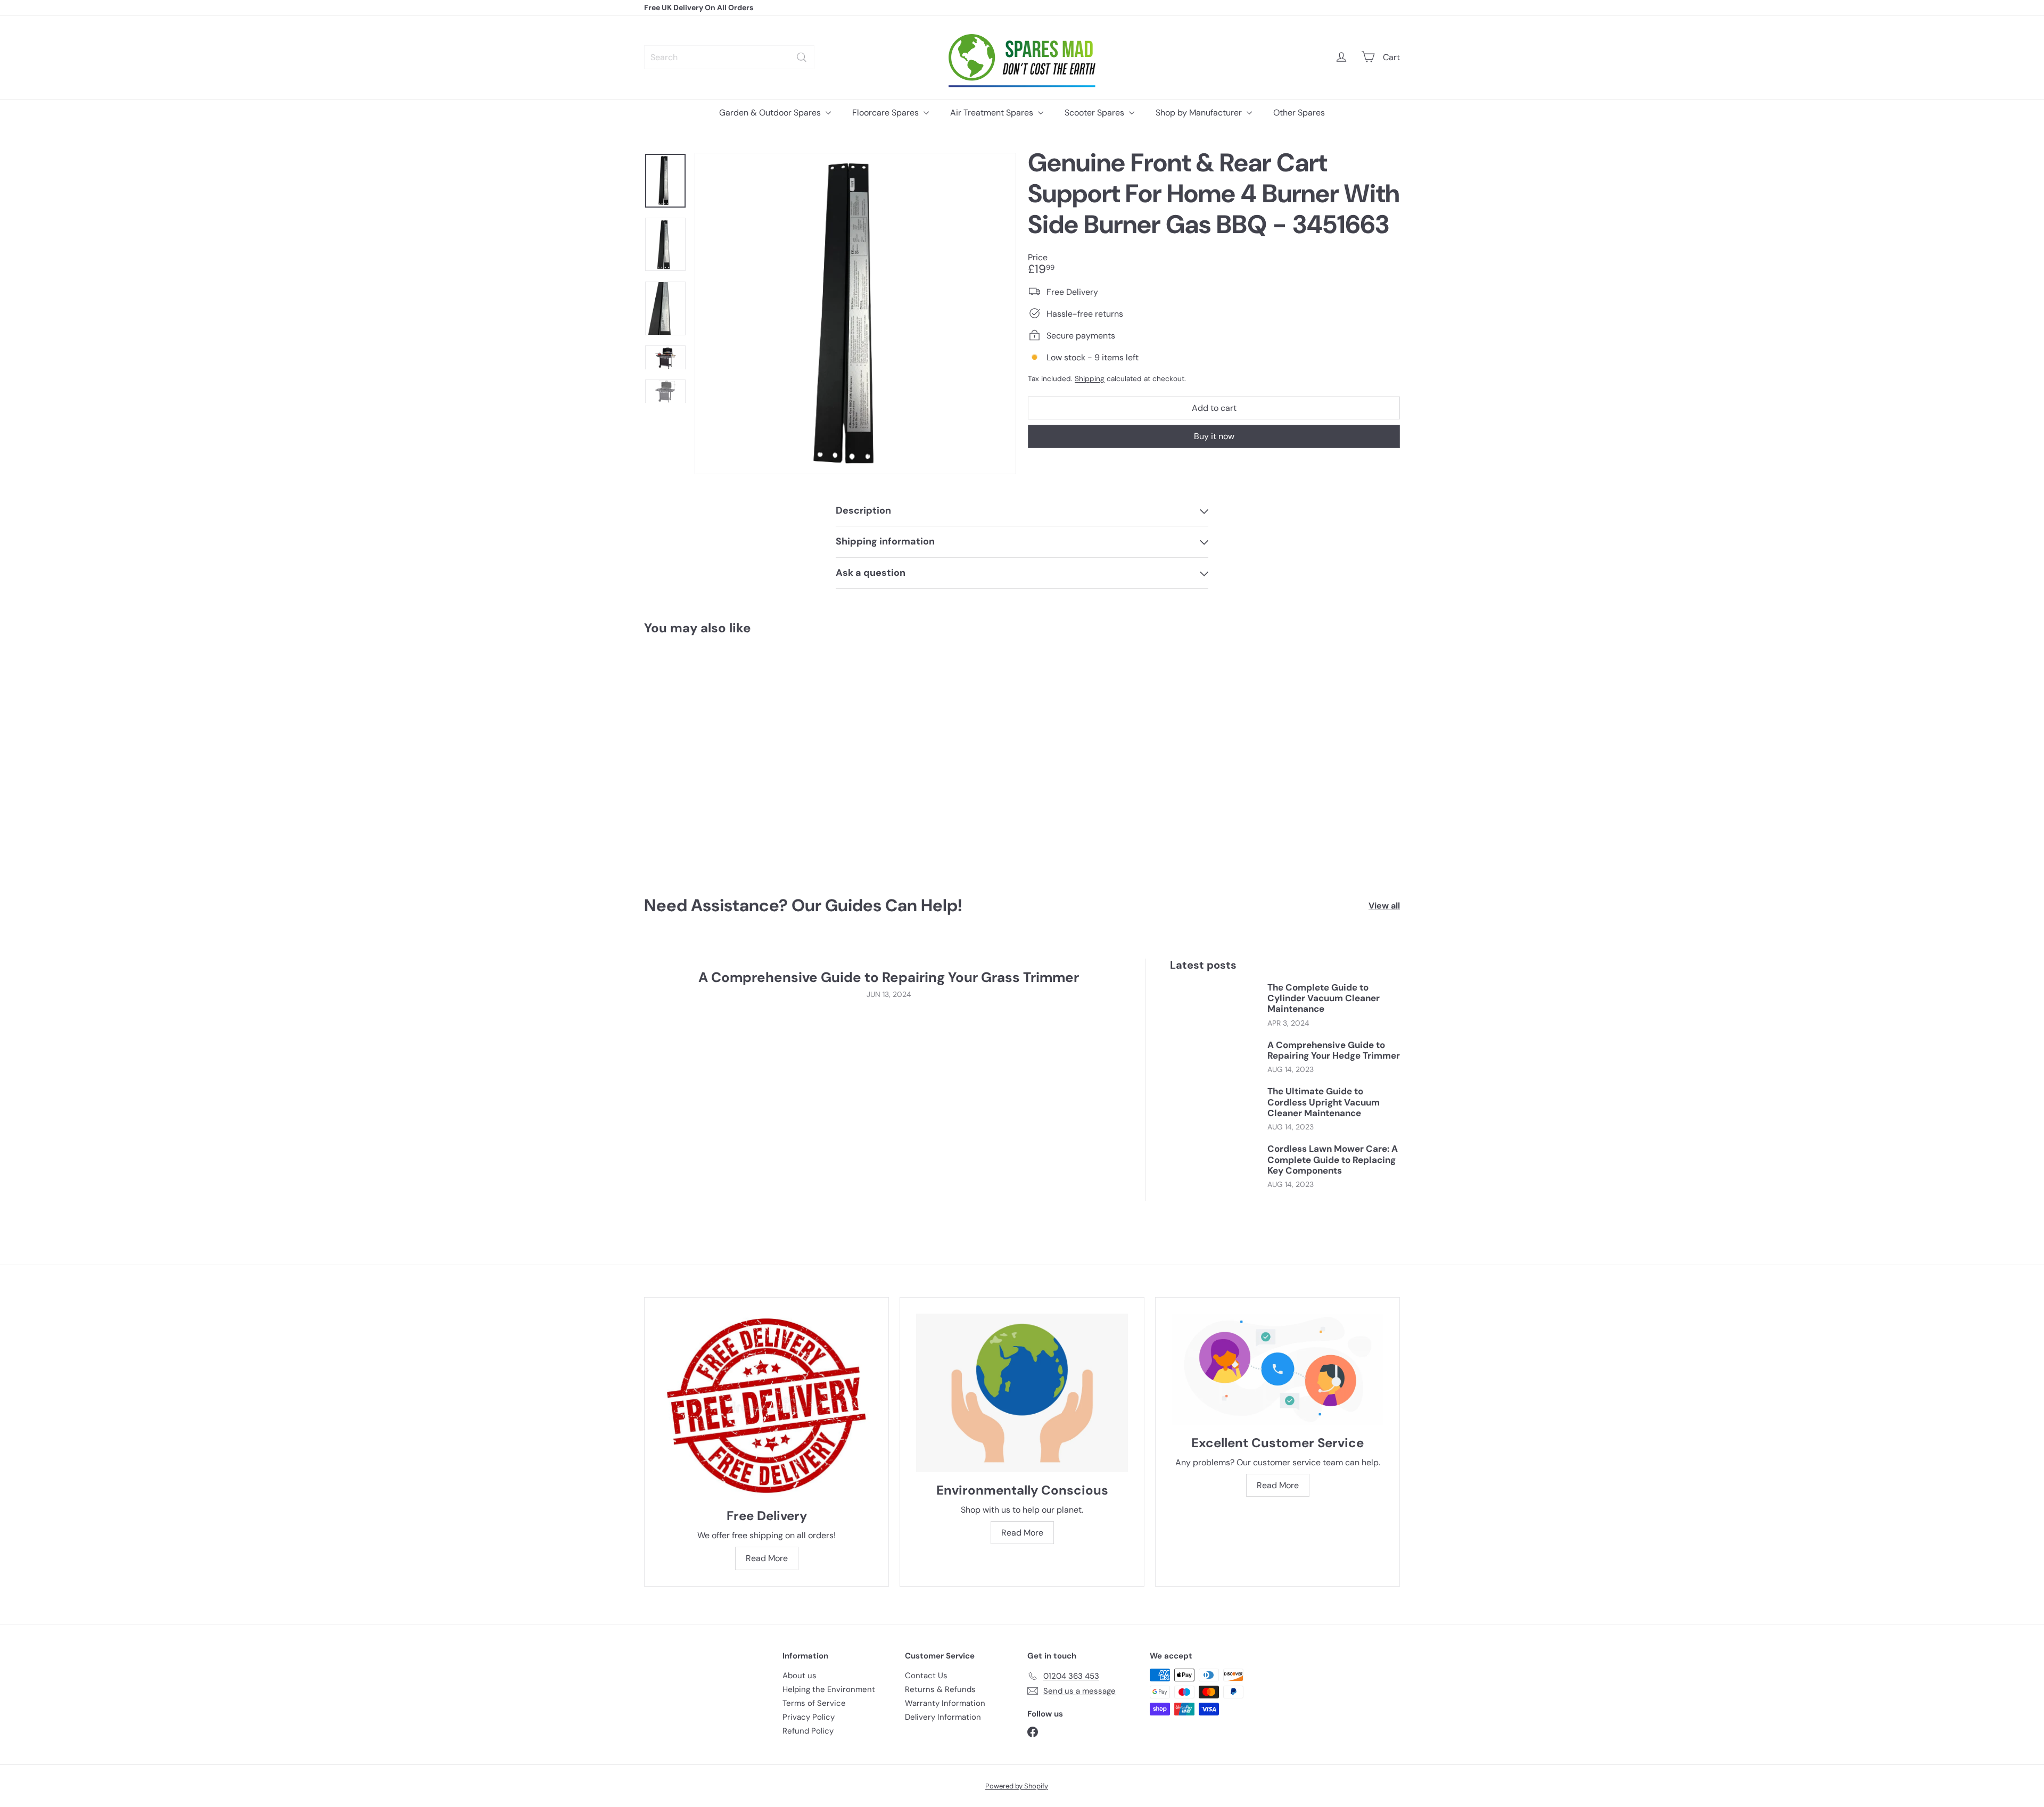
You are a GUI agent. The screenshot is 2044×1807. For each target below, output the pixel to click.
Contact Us (926, 1676)
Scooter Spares (1095, 113)
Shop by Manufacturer (1200, 113)
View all (1384, 906)
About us (800, 1676)
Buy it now (1214, 436)
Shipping (1090, 378)
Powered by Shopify (1017, 1786)
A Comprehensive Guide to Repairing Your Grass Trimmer (889, 977)
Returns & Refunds (940, 1689)
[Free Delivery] (767, 1406)
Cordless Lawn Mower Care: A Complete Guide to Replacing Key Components (1333, 1160)
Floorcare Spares (887, 113)
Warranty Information (945, 1703)
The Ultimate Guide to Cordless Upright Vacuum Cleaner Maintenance (1324, 1102)
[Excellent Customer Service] (1278, 1369)
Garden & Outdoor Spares (771, 113)
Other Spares (1299, 113)
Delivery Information (943, 1717)
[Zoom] (855, 313)
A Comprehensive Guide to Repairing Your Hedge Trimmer (1334, 1050)
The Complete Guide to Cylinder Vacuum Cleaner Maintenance (1324, 998)
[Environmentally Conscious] (1022, 1393)
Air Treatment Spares (993, 113)
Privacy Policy (809, 1717)
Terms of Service (814, 1703)
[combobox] (729, 57)
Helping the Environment (829, 1689)
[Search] (802, 57)
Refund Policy (808, 1731)
